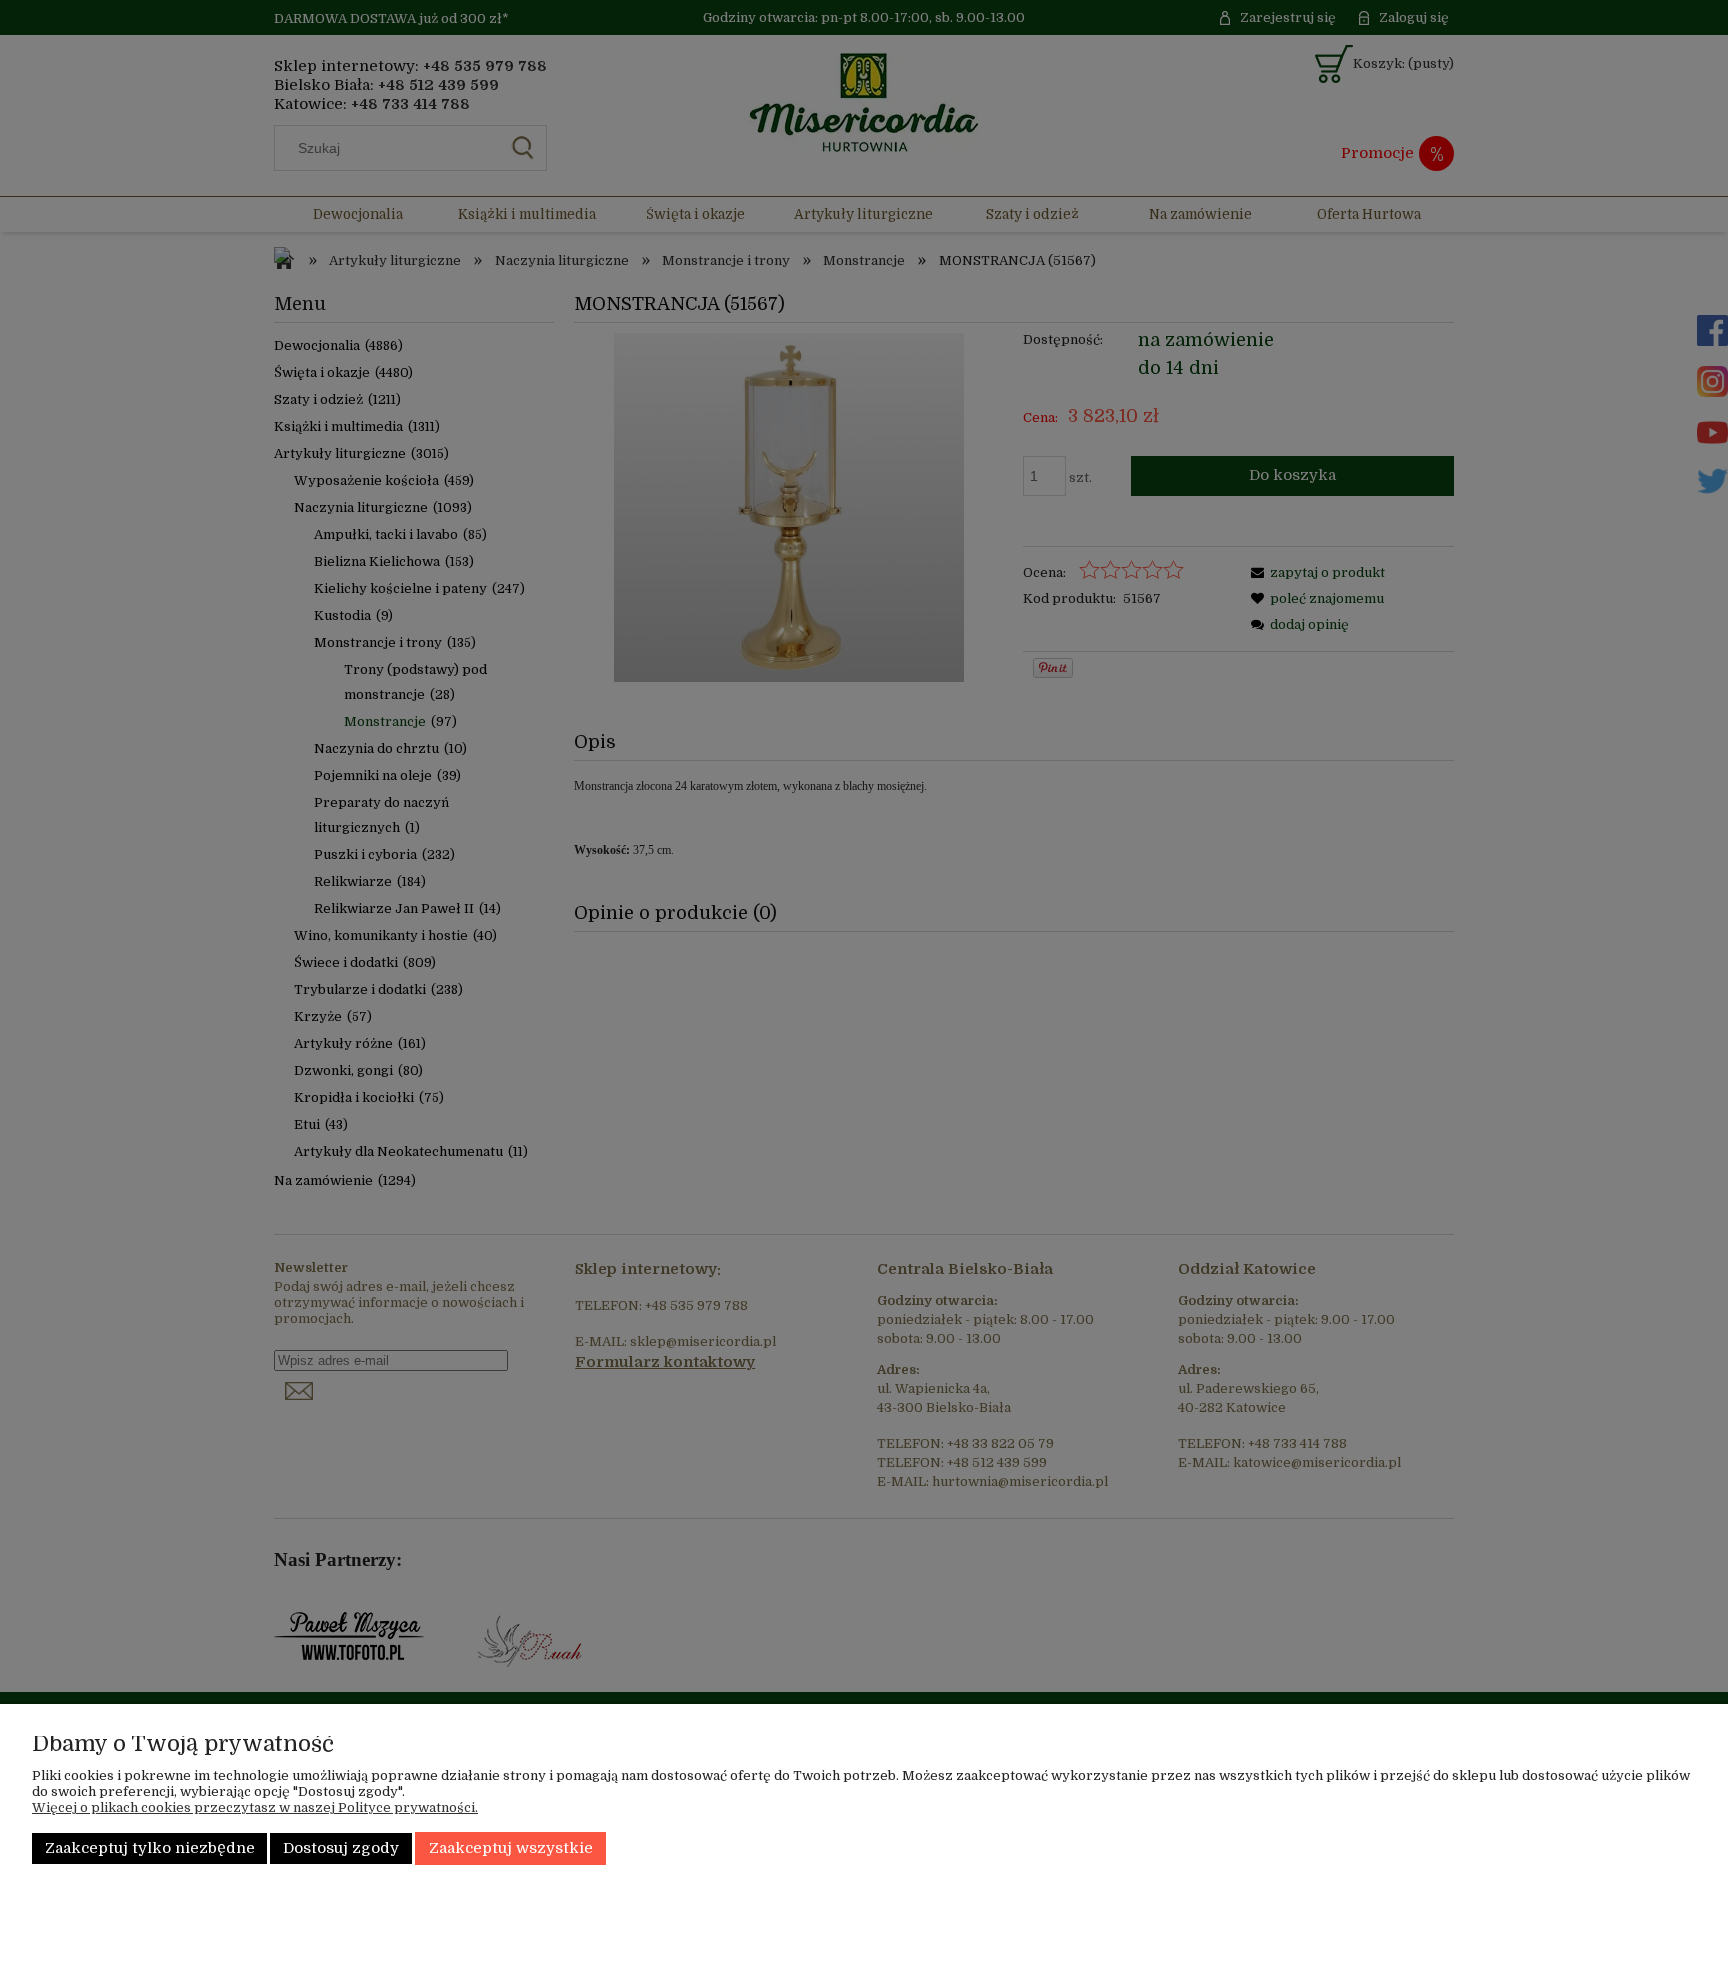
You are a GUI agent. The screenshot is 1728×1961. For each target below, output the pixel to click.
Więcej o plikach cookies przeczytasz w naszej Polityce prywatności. (255, 1807)
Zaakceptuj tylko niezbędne (150, 1848)
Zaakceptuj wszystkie (511, 1848)
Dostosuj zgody (341, 1848)
